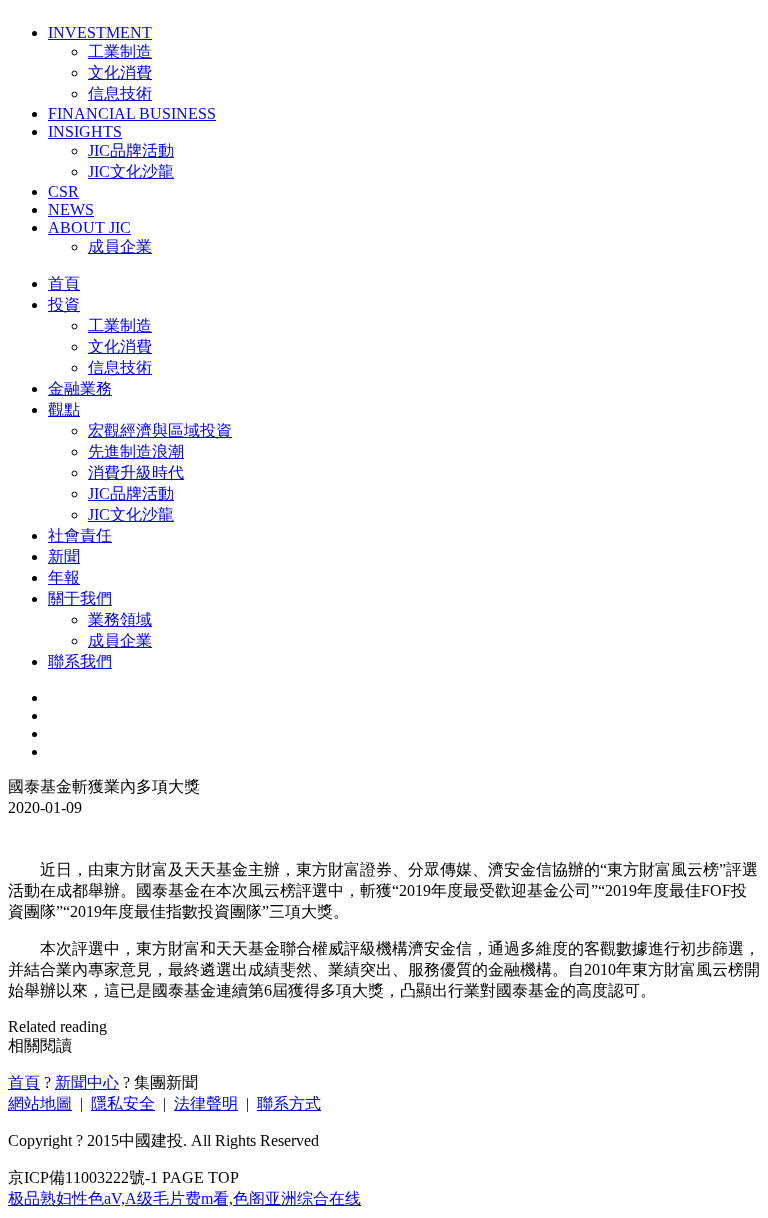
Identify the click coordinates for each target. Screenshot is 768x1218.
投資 (64, 304)
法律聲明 (206, 1103)
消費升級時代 (136, 472)
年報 (64, 577)
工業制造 (120, 51)
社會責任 (80, 535)
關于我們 (80, 598)
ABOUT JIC (89, 227)
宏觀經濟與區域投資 (160, 430)
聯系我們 (80, 661)
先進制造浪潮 (136, 451)
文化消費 (120, 72)
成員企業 (120, 246)
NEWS (71, 209)
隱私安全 (123, 1103)
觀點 (64, 409)
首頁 (64, 283)
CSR (63, 191)
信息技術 (120, 93)
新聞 (64, 556)
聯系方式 (289, 1103)
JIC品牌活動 (131, 150)
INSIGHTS (85, 131)
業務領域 (120, 619)
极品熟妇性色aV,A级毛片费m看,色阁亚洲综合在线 (184, 1198)
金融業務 (80, 388)
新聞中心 (87, 1082)
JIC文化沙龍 (131, 171)
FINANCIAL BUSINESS (132, 113)
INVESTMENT (100, 32)
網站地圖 (40, 1103)
